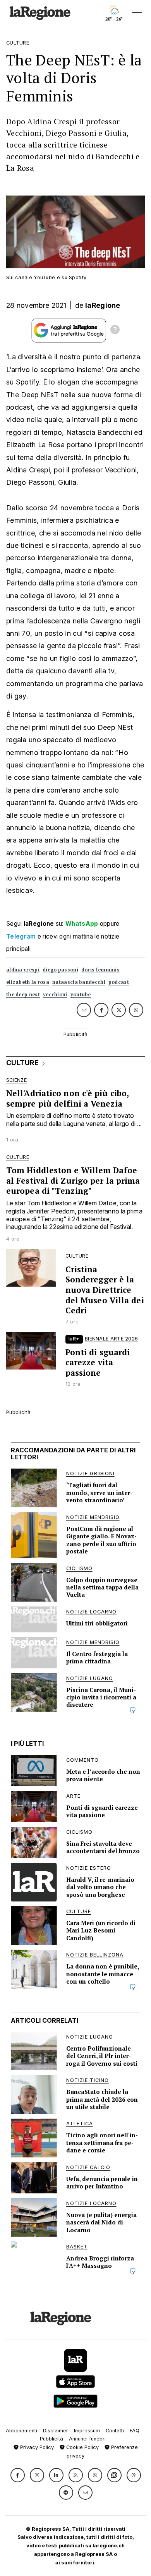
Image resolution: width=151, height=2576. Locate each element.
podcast (119, 982)
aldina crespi (23, 970)
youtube (81, 995)
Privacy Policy (36, 2447)
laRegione (103, 305)
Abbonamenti (21, 2431)
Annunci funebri (87, 2439)
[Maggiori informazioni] (115, 331)
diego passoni (60, 970)
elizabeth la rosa (28, 982)
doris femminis (100, 970)
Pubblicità (51, 2439)
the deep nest (23, 995)
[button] (18, 2475)
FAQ (135, 2431)
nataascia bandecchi (79, 982)
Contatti (115, 2431)
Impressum (87, 2431)
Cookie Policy (82, 2447)
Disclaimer (56, 2431)
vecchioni (55, 995)
